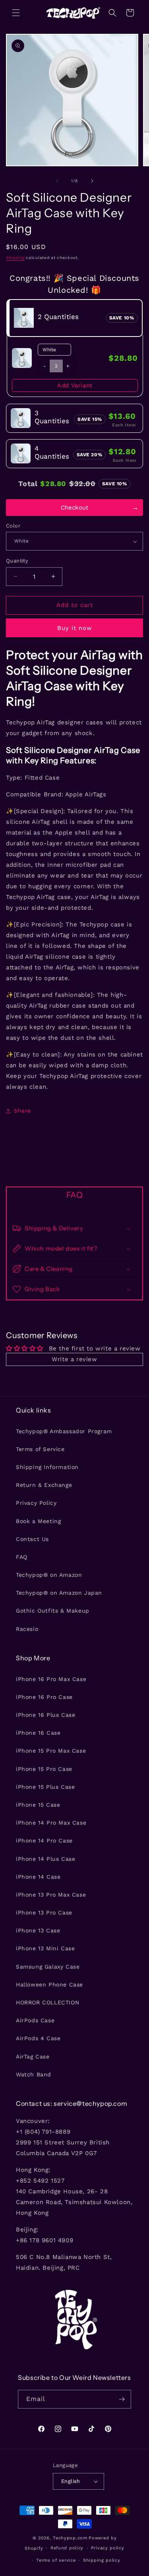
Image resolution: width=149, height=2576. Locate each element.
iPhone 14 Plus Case (45, 1859)
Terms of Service (40, 1449)
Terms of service (56, 2560)
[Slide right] (92, 181)
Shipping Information (47, 1467)
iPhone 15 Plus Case (45, 1787)
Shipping (15, 258)
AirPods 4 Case (38, 2038)
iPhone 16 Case (38, 1733)
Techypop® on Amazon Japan (59, 1593)
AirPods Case (35, 2020)
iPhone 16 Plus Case (45, 1715)
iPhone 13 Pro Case (44, 1913)
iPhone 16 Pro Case (44, 1697)
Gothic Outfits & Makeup (53, 1611)
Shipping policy (102, 2560)
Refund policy (67, 2548)
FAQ (22, 1557)
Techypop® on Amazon (49, 1575)
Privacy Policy (36, 1503)
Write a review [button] (74, 1359)
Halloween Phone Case (49, 1985)
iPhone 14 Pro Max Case (51, 1823)
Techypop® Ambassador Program (64, 1431)
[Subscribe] (122, 2399)
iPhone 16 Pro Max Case (51, 1679)
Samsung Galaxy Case (48, 1967)
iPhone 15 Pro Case (44, 1769)
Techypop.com (70, 2538)
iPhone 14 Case (38, 1877)
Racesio (27, 1629)
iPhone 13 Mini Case (45, 1948)
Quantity (17, 561)
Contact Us (32, 1539)
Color (13, 526)
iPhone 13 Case (38, 1930)
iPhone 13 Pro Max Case (51, 1895)
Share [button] (22, 1111)
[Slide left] (57, 181)
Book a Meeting (38, 1521)
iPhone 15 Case (38, 1805)
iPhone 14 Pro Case (44, 1841)
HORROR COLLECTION (47, 2002)
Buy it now (75, 628)
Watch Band (34, 2074)
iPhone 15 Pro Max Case (51, 1751)
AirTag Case (33, 2057)
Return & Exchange (44, 1485)
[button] (16, 13)
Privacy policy (108, 2548)
